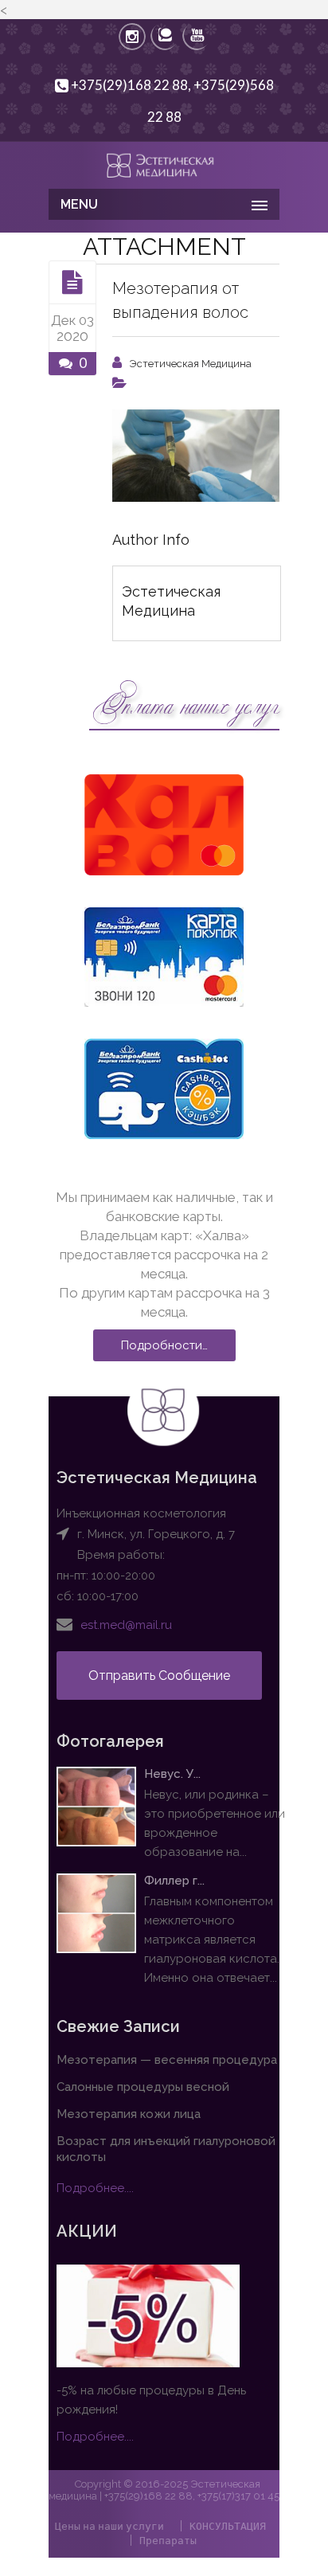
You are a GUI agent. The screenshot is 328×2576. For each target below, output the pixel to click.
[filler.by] (164, 163)
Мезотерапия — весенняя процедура (167, 2060)
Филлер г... (174, 1881)
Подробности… (164, 1345)
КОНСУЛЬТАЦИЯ (228, 2526)
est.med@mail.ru (126, 1625)
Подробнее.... (95, 2188)
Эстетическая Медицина (190, 364)
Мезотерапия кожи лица (129, 2114)
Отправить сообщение (159, 1676)
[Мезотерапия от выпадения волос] (72, 282)
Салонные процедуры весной (143, 2087)
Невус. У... (172, 1774)
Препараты (168, 2540)
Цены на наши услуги (109, 2526)
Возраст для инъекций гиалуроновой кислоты (166, 2149)
